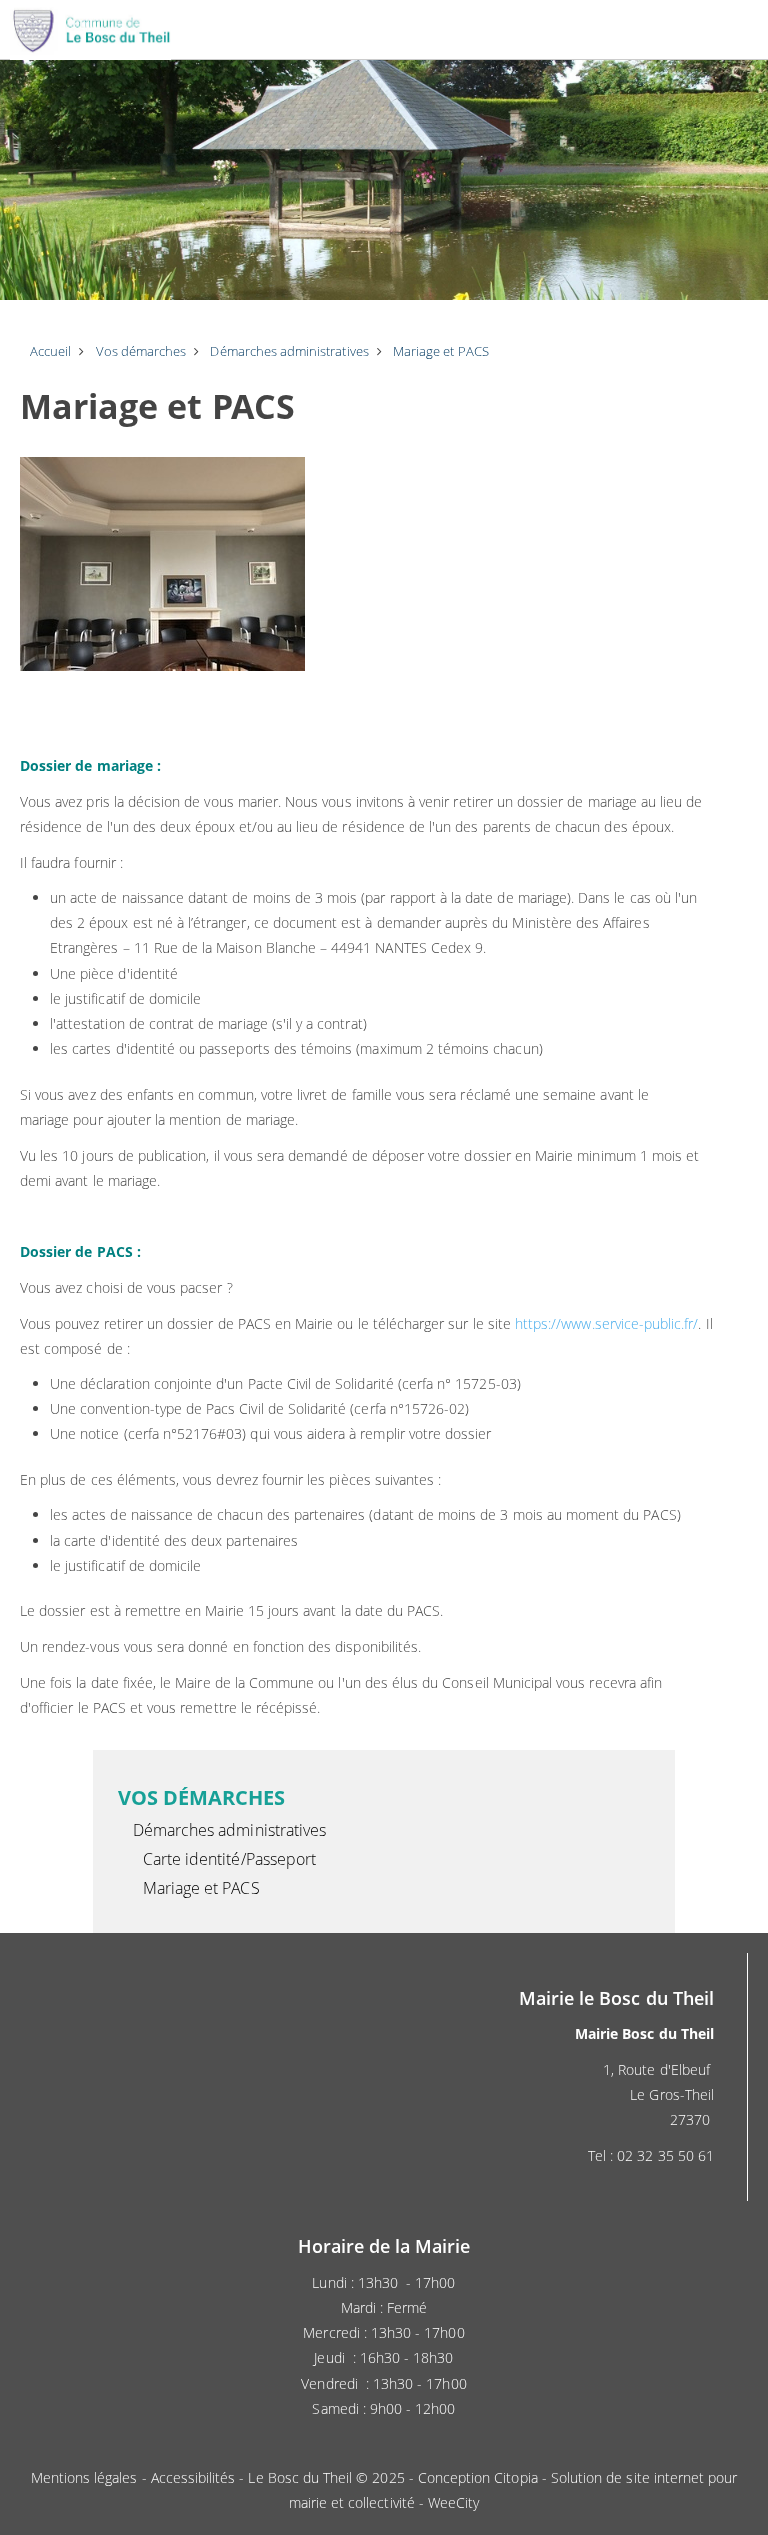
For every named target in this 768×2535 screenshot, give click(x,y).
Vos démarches (202, 1797)
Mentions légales (84, 2477)
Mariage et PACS (201, 1888)
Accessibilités (193, 2477)
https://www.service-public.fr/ (607, 1323)
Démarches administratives (229, 1830)
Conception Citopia (478, 2477)
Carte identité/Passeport (229, 1859)
